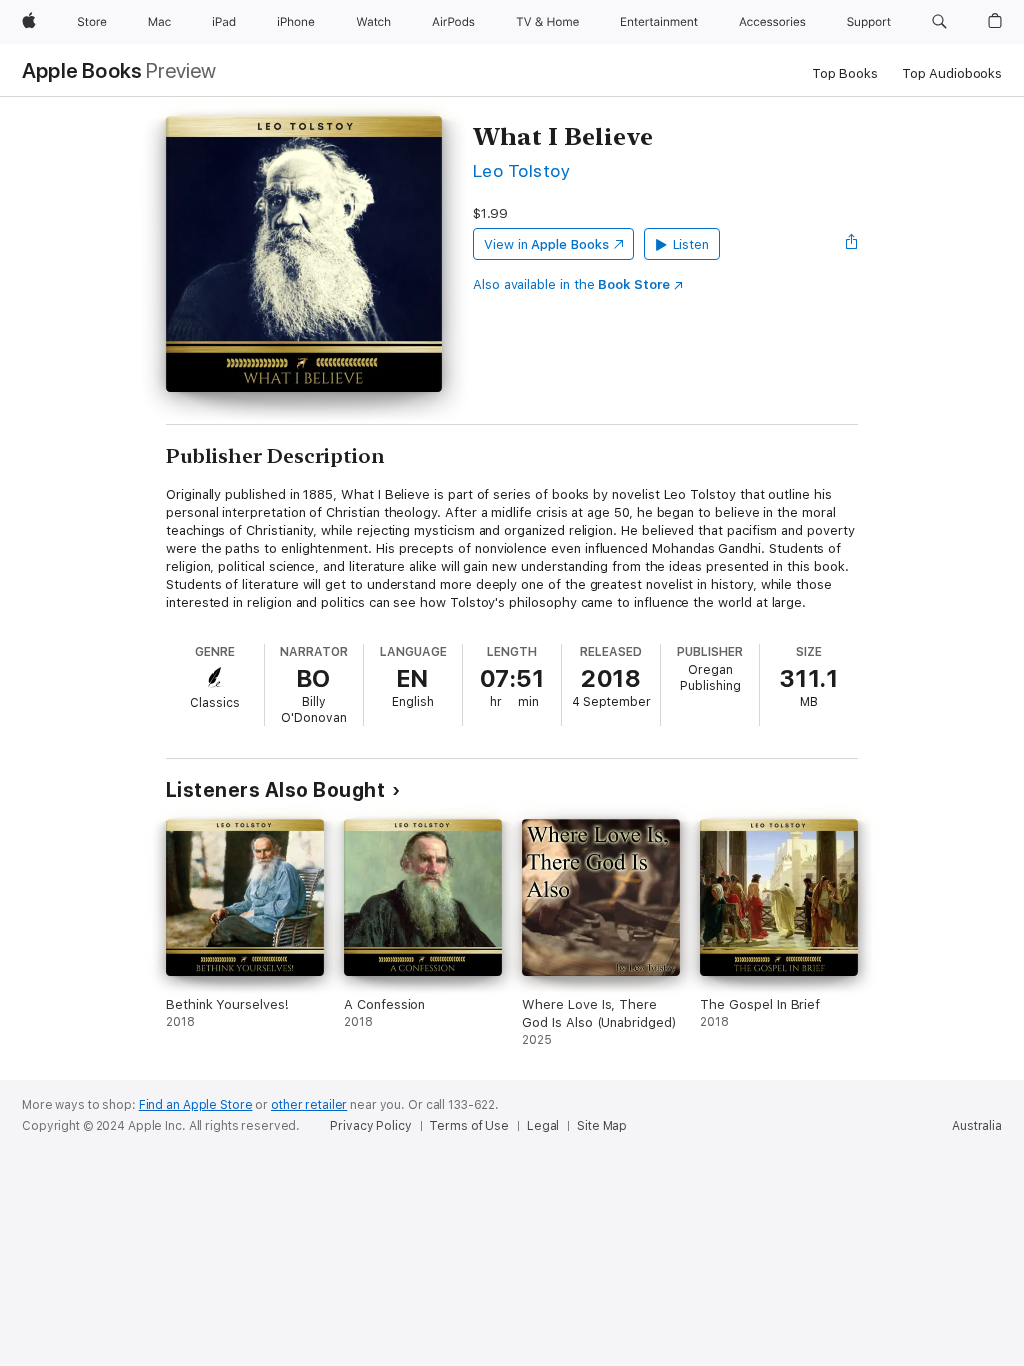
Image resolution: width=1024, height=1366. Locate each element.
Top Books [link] (845, 73)
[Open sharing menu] (852, 244)
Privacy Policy (370, 1126)
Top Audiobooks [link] (952, 73)
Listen (691, 244)
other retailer (309, 1105)
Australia (977, 1126)
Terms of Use (469, 1126)
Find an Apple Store (196, 1105)
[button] (939, 22)
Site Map (602, 1126)
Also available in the (571, 284)
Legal (543, 1126)
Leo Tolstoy (521, 170)
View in (546, 244)
